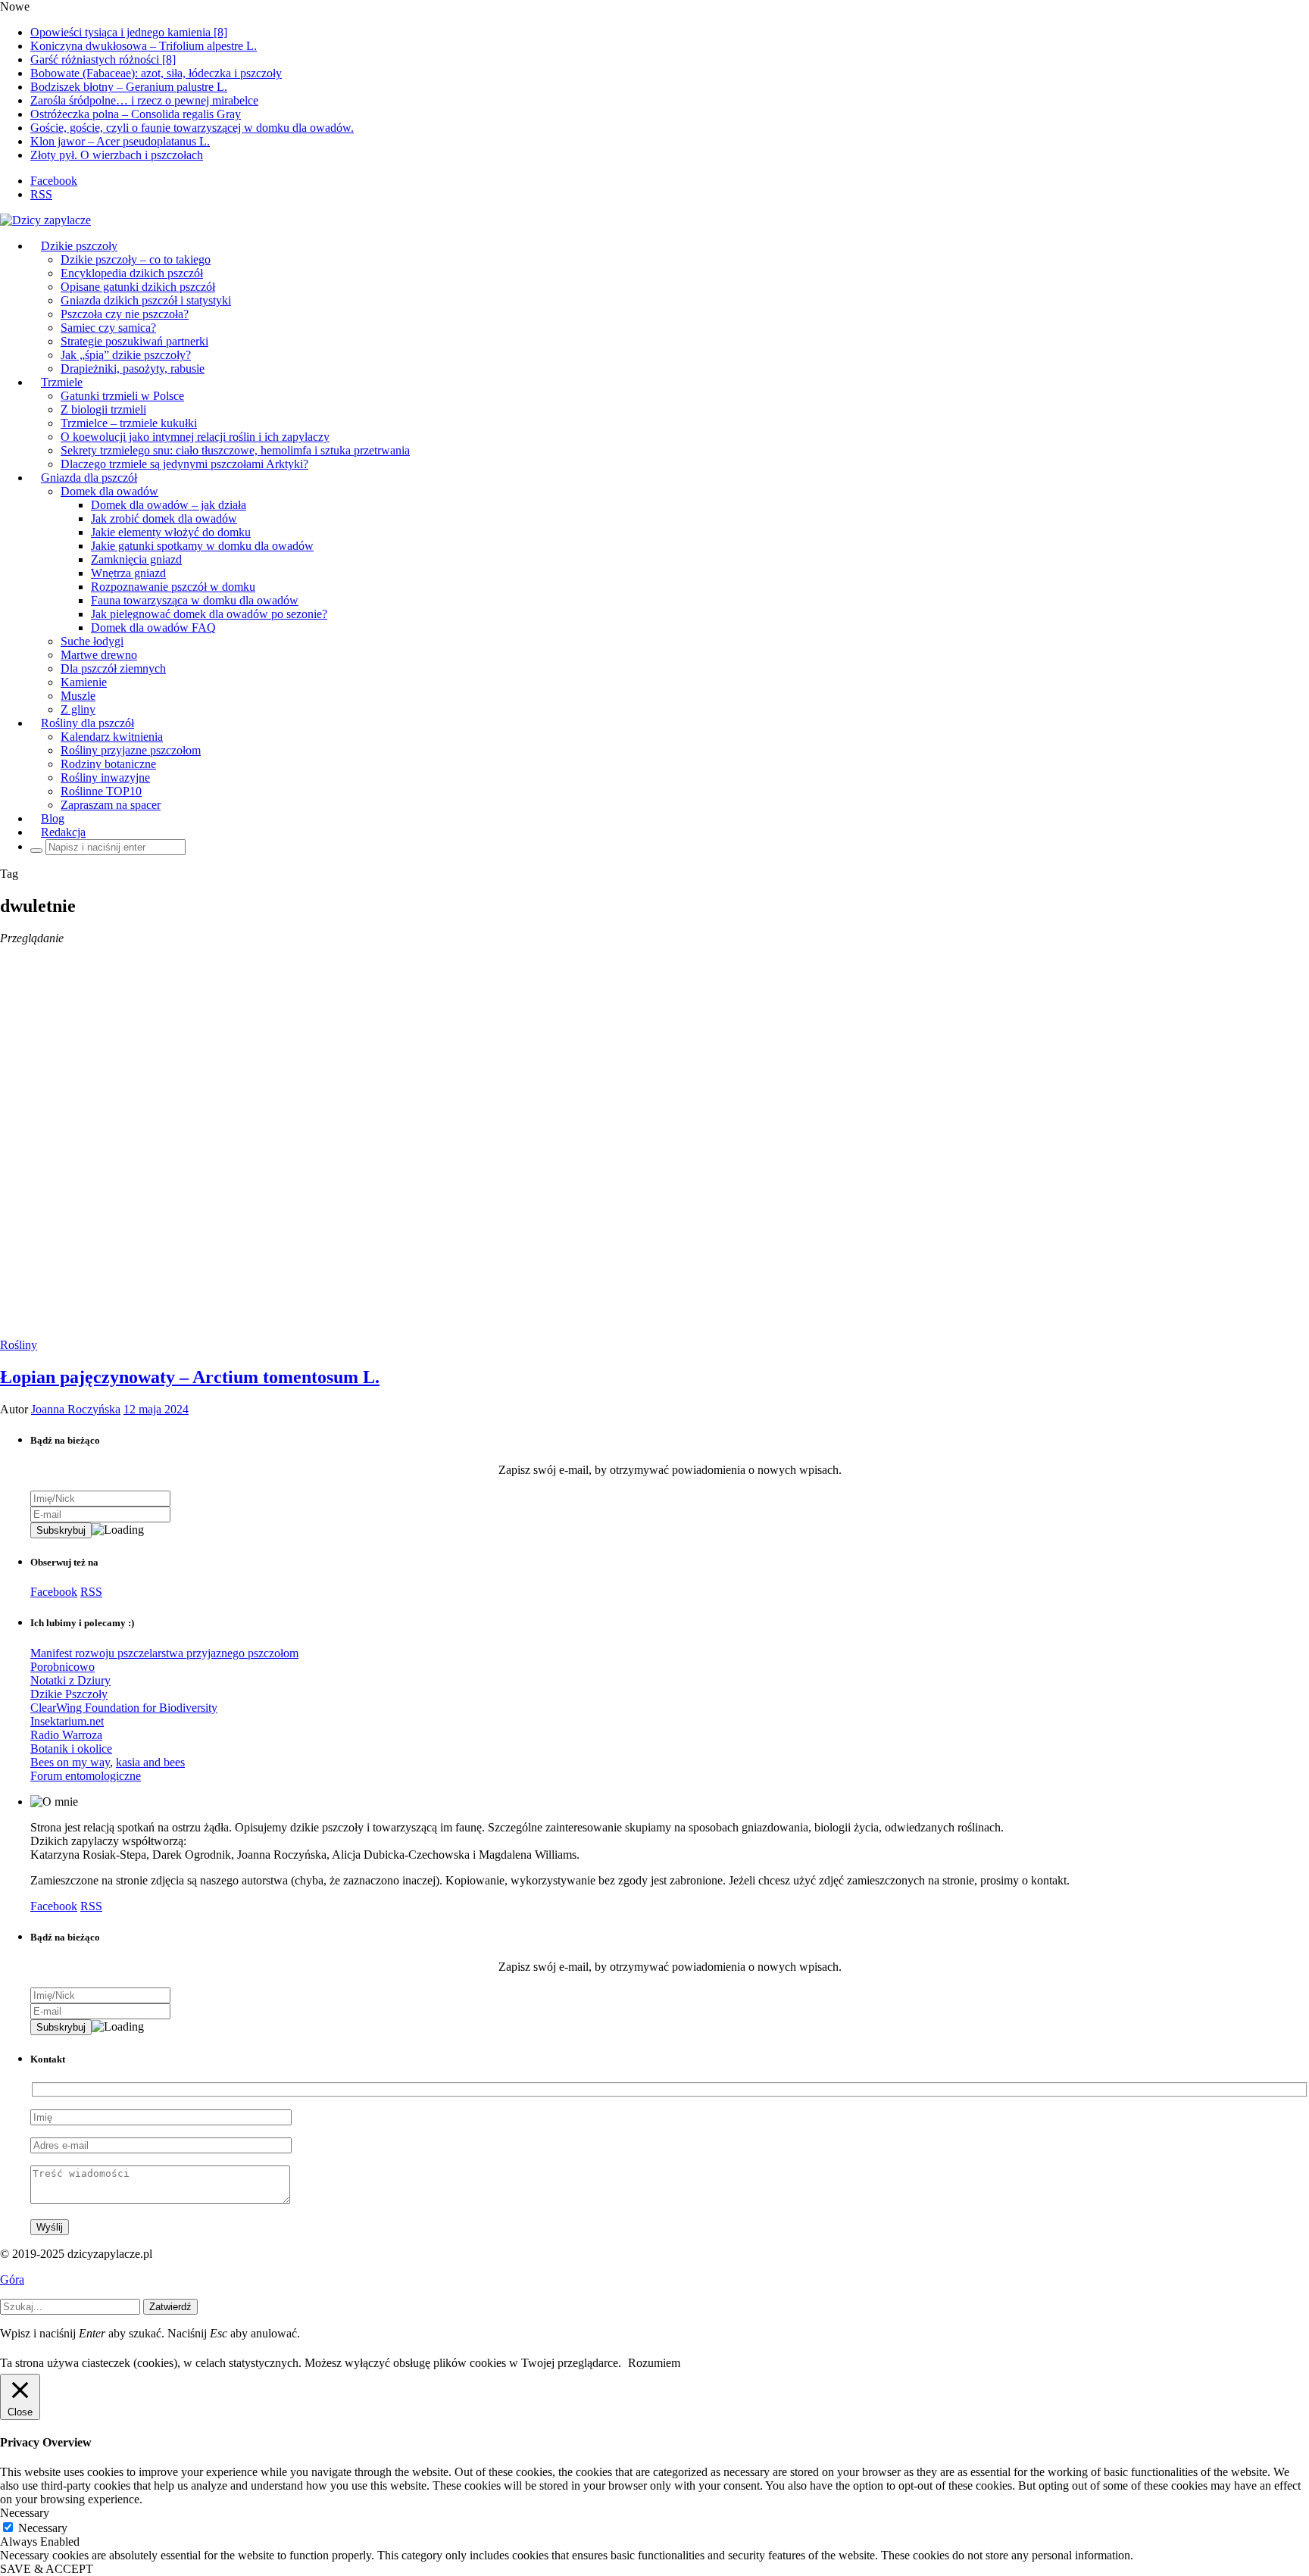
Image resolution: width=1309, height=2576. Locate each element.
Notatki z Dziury (70, 1680)
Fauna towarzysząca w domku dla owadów (195, 600)
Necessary (43, 2528)
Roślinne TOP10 (101, 791)
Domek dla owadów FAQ (153, 628)
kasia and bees (150, 1762)
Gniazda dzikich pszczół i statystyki (146, 300)
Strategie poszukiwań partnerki (134, 341)
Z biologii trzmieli (103, 409)
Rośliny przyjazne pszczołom (131, 750)
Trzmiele (62, 382)
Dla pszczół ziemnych (113, 668)
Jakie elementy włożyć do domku (171, 532)
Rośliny (19, 1345)
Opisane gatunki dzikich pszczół (138, 287)
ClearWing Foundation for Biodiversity (124, 1708)
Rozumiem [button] (654, 2363)
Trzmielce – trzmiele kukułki (129, 423)
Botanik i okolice (71, 1749)
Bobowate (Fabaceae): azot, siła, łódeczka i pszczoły (156, 73)
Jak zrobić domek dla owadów (164, 518)
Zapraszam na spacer (111, 805)
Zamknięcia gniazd (136, 559)
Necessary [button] (25, 2513)
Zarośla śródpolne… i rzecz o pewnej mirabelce (144, 100)
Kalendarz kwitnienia (112, 737)
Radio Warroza (66, 1735)
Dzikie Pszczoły (69, 1694)
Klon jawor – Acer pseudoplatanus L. (120, 141)
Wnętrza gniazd (128, 573)
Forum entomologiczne (86, 1776)
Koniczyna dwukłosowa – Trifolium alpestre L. (144, 46)
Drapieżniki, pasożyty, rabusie (133, 368)
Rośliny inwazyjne (105, 777)
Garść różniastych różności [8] (103, 59)
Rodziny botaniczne (108, 764)
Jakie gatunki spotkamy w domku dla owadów (202, 546)
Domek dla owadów (109, 491)
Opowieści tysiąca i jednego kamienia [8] (129, 32)
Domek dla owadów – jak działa (169, 505)
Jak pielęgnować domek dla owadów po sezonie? (209, 614)
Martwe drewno (99, 655)
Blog (53, 818)
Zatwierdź (170, 2307)
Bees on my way (70, 1762)
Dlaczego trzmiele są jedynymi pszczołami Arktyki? (184, 464)
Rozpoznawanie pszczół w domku (173, 587)
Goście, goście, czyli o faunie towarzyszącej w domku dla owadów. (192, 128)
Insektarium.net (67, 1721)
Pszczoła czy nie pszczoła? (125, 314)
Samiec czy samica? (108, 328)
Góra (12, 2279)
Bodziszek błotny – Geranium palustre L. (129, 87)
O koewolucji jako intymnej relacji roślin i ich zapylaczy (195, 437)
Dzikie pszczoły (79, 246)
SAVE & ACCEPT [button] (47, 2569)
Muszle (78, 696)
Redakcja (63, 832)
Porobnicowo (62, 1667)
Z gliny (78, 709)
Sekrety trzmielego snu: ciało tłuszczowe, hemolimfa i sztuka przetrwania (235, 450)
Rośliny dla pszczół (87, 723)
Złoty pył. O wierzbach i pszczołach (117, 155)
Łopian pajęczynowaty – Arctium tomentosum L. (190, 1377)
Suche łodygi (92, 641)
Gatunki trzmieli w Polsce (122, 396)
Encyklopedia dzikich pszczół (132, 273)
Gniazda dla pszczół (89, 478)
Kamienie (84, 682)
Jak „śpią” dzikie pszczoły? (126, 355)
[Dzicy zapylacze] (45, 220)
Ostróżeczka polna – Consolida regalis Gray (136, 114)
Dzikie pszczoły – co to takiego (136, 259)
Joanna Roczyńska (76, 1409)
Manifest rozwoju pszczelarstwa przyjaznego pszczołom (164, 1653)
